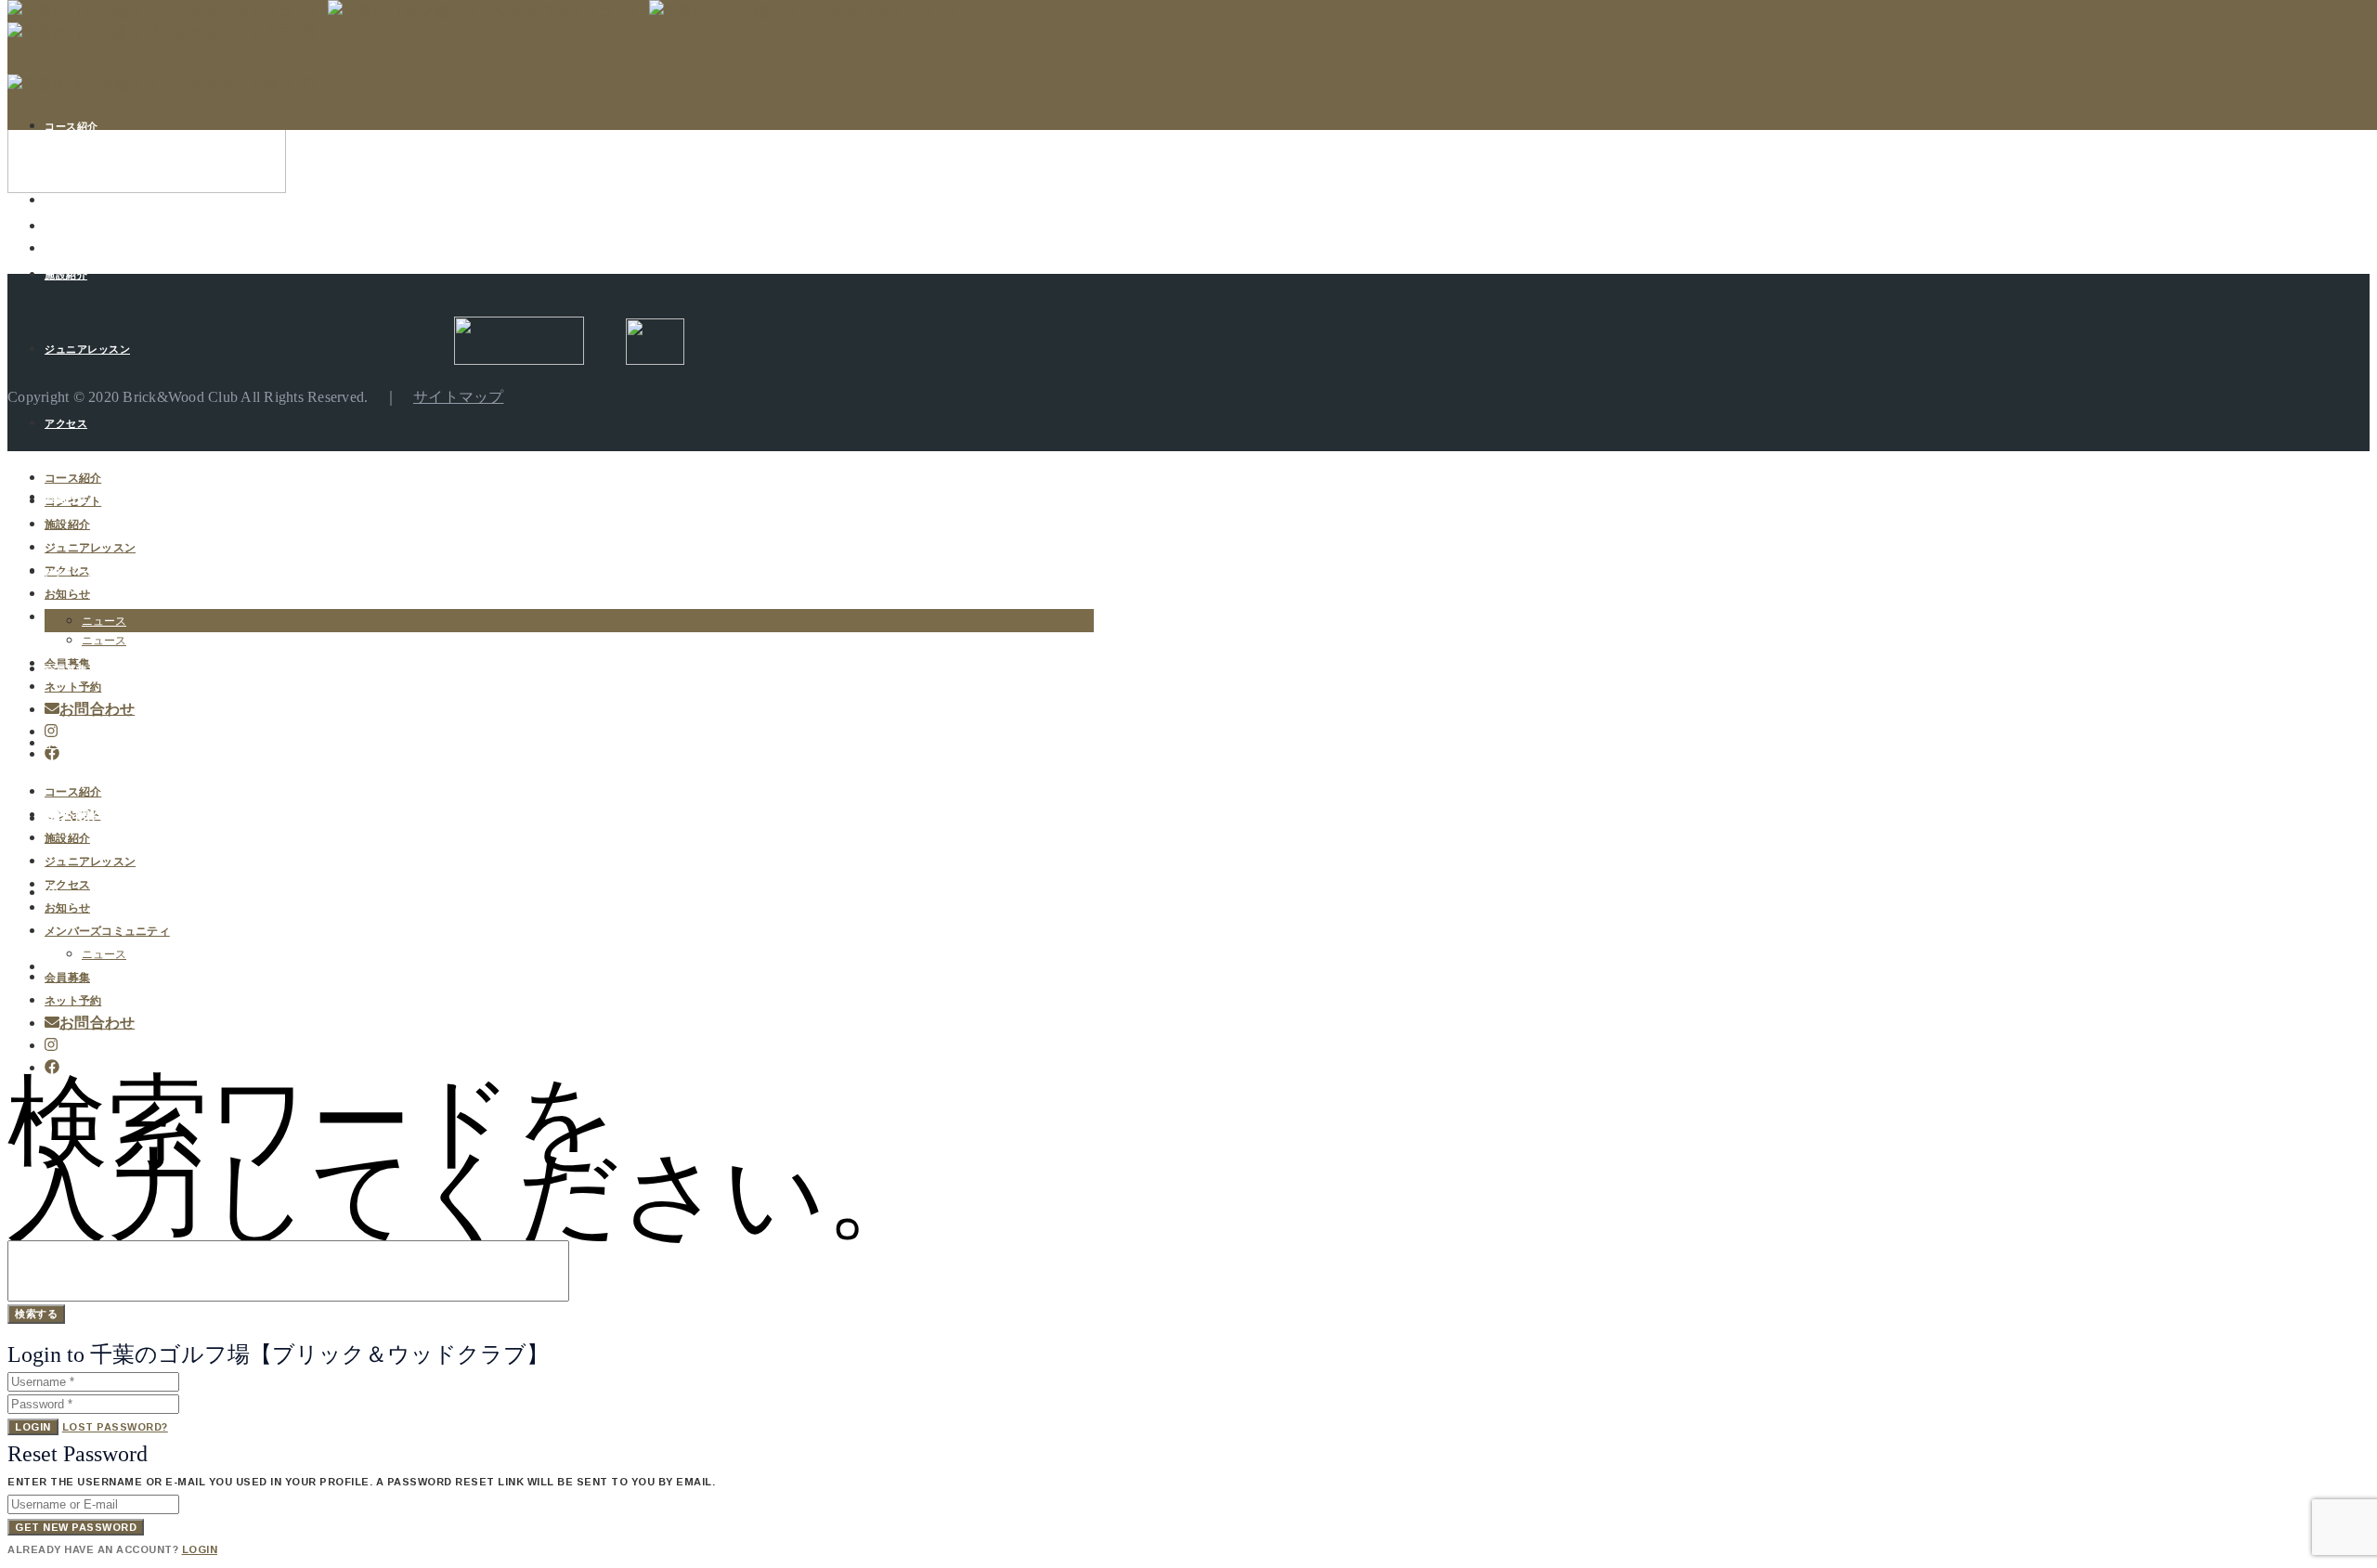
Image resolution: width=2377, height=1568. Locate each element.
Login (33, 1427)
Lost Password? (115, 1427)
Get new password (76, 1527)
